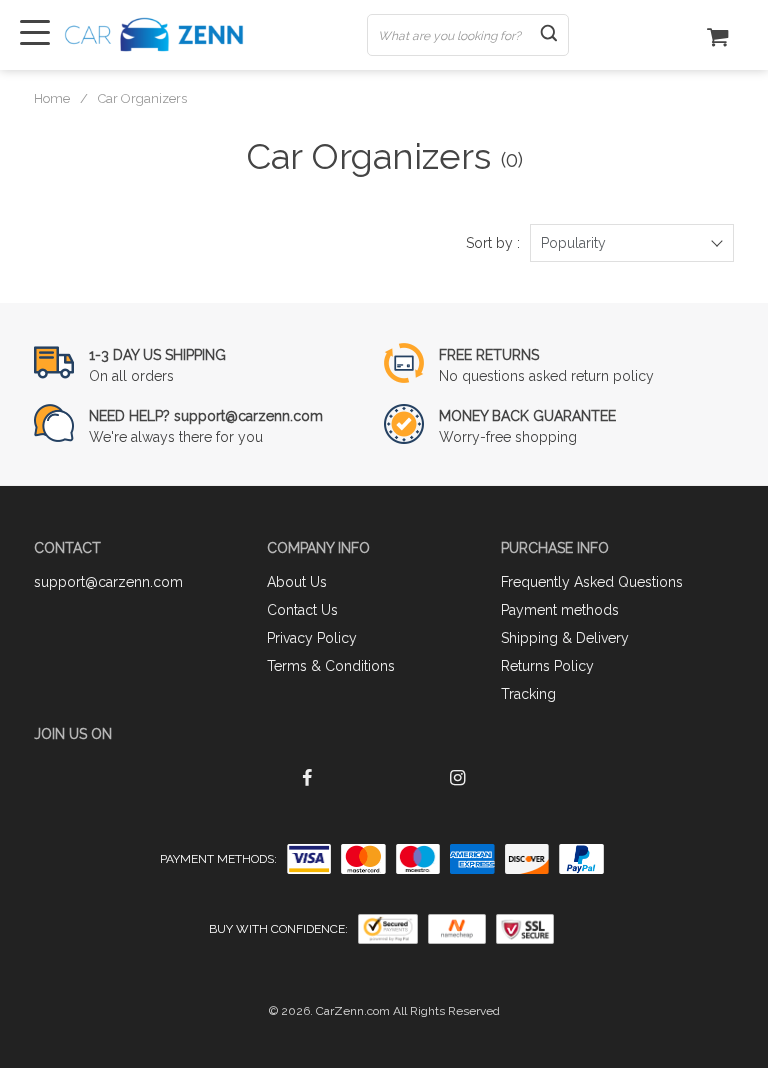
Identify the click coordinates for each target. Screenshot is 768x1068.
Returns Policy (547, 666)
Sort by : (493, 243)
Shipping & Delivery (565, 638)
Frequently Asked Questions (592, 582)
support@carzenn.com (108, 582)
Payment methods (560, 610)
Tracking (528, 694)
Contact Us (302, 610)
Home (52, 98)
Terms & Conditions (331, 666)
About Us (297, 582)
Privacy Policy (312, 638)
